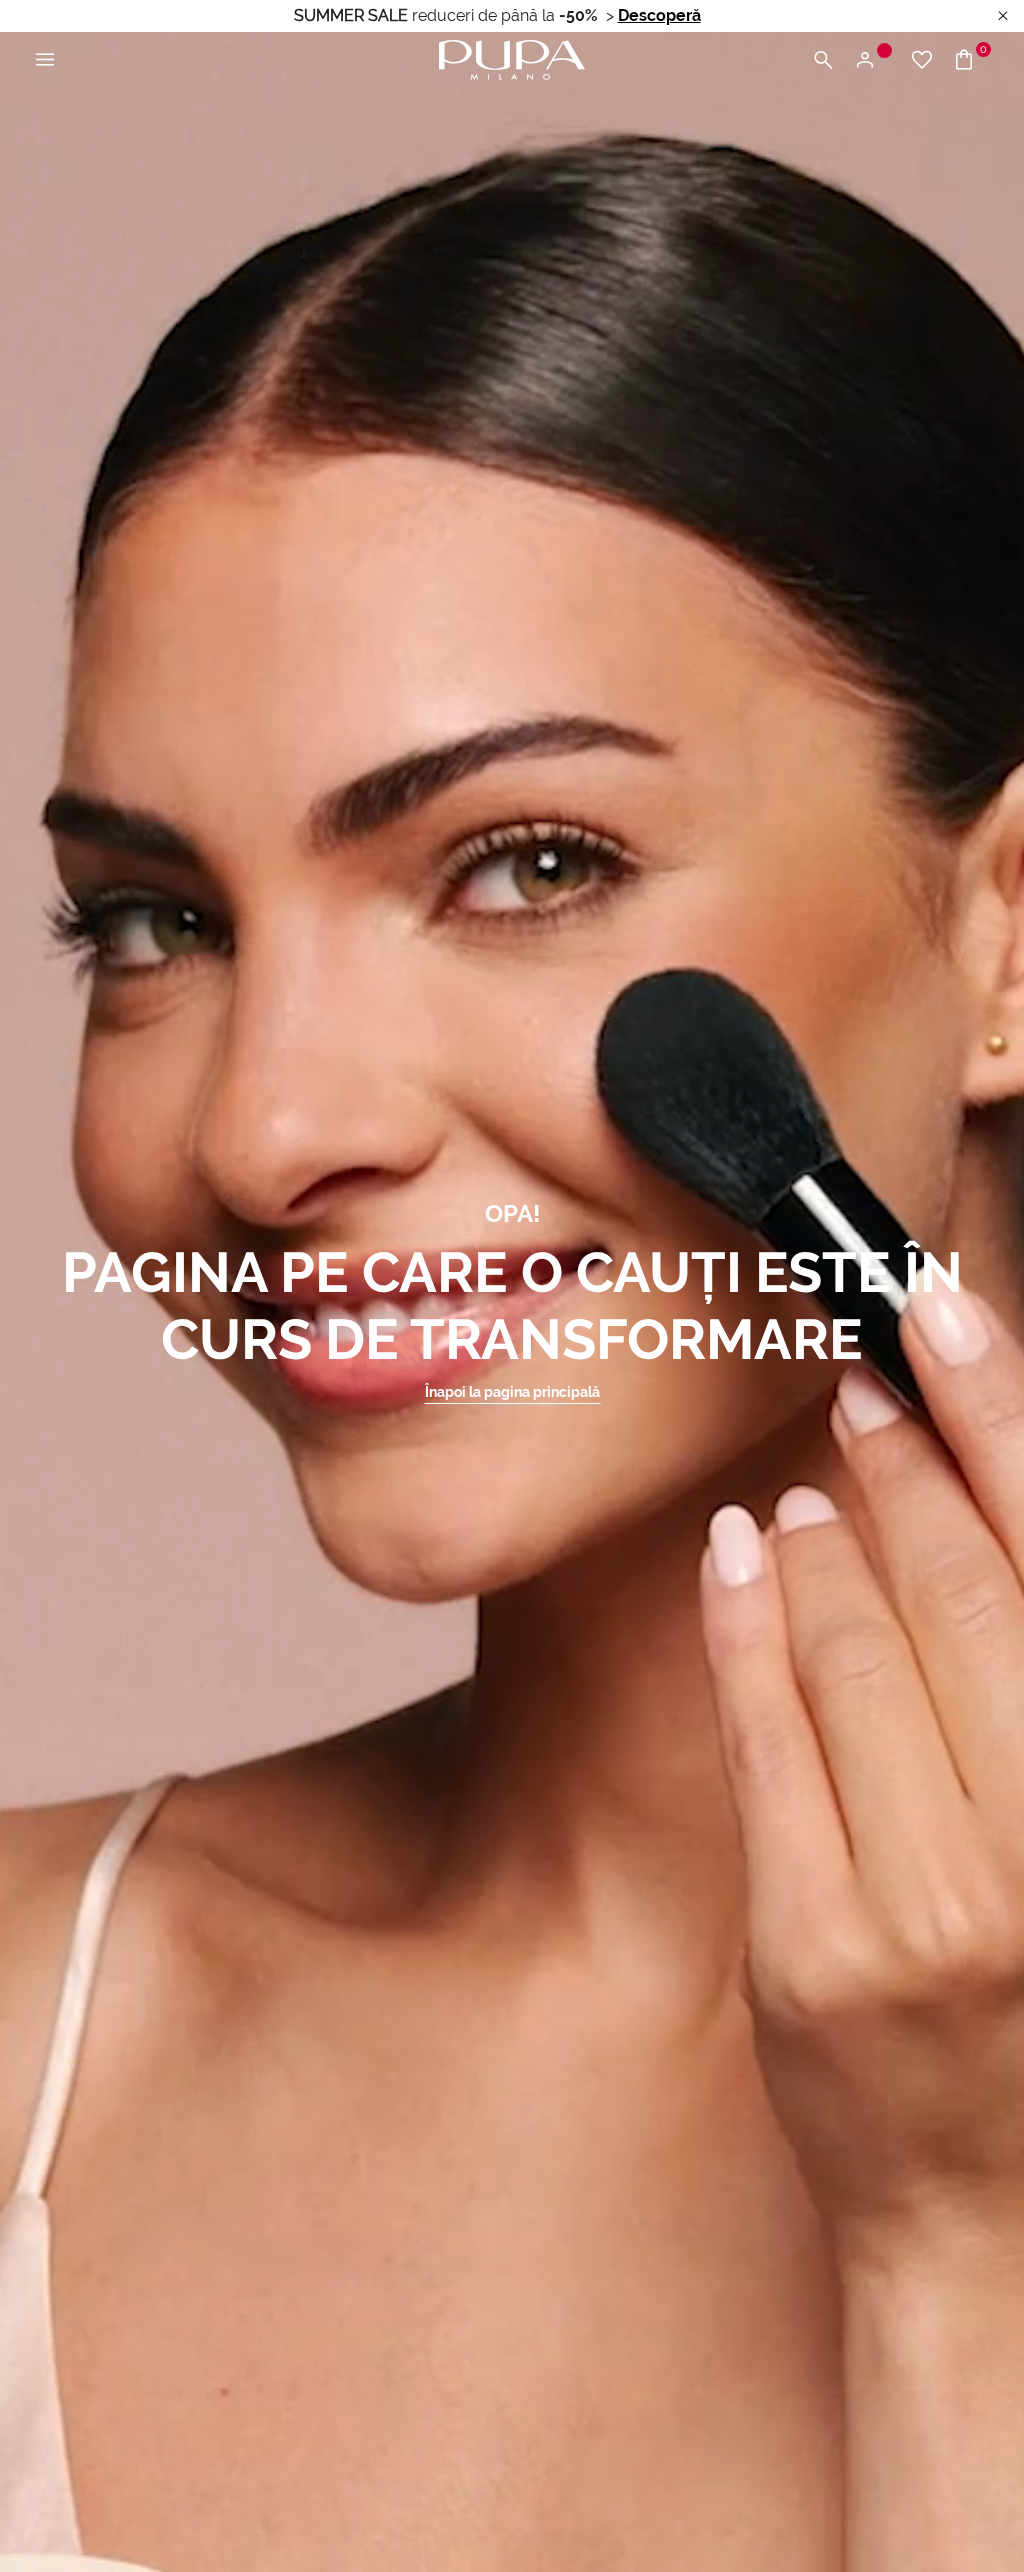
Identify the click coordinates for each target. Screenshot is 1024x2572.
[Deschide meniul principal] (45, 60)
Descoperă (659, 15)
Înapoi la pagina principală (512, 1392)
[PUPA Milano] (512, 58)
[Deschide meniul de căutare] (823, 60)
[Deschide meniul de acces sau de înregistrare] (872, 60)
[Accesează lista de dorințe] (922, 60)
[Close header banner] (1003, 16)
